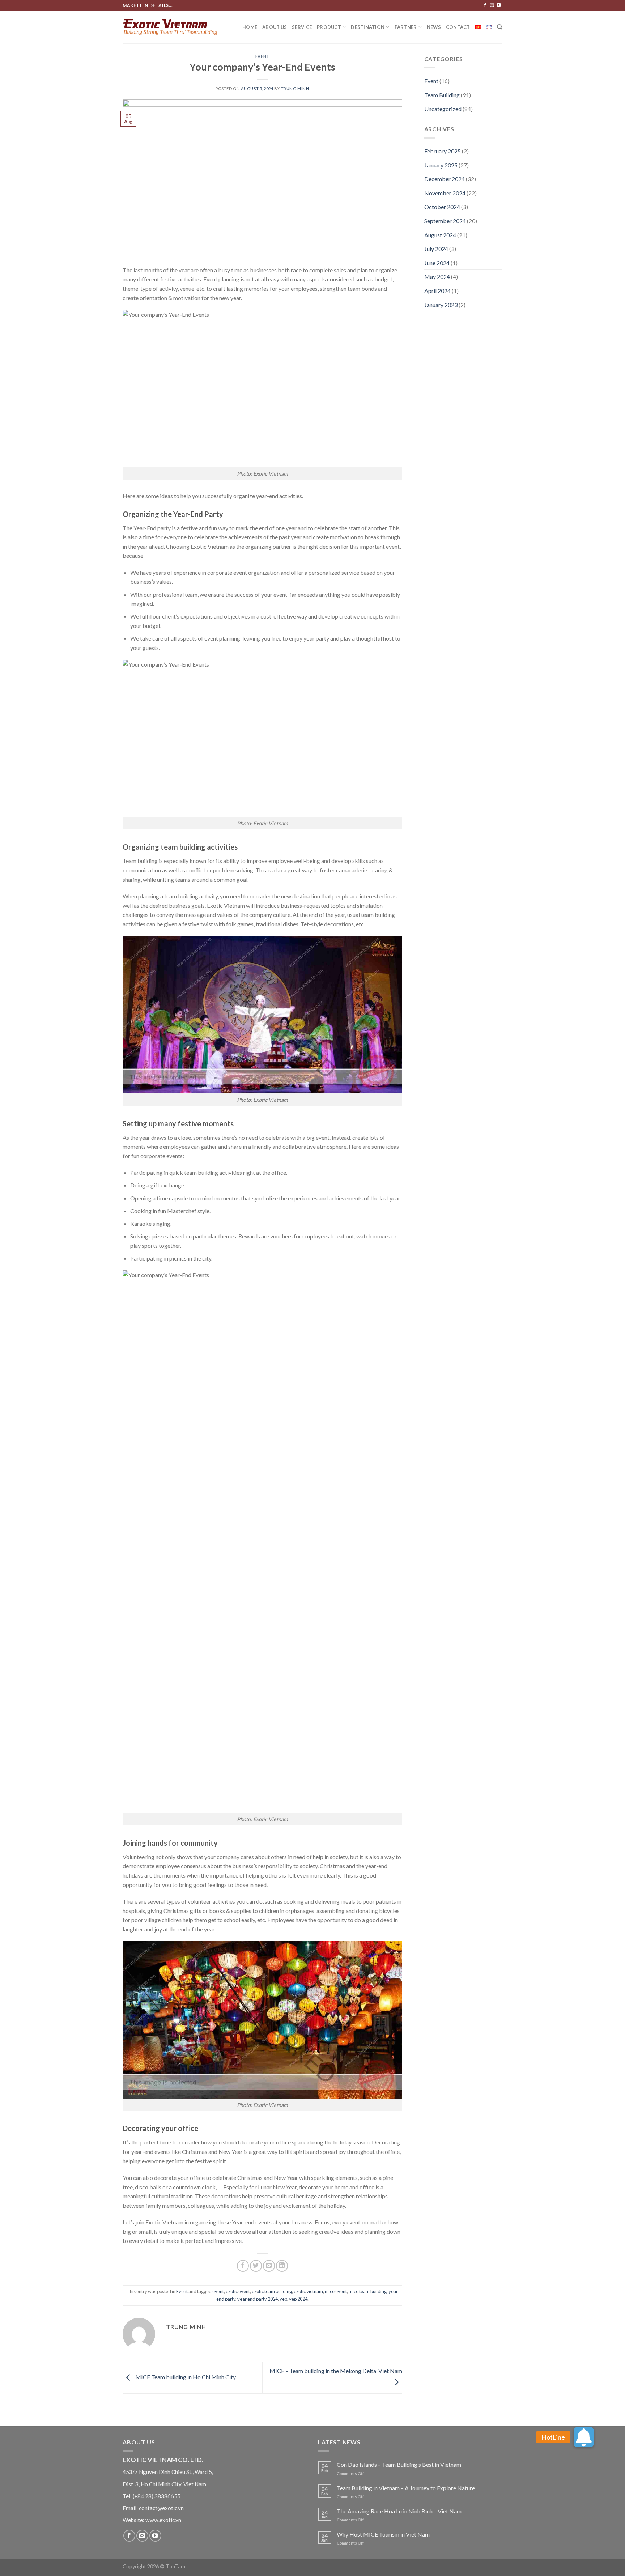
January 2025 (441, 165)
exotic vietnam (308, 2291)
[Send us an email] (492, 5)
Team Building (442, 95)
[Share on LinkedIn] (282, 2266)
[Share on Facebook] (243, 2266)
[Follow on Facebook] (485, 5)
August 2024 (440, 235)
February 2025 (443, 151)
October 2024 (442, 207)
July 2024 (436, 249)
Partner (406, 27)
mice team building (368, 2291)
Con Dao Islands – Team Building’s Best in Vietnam (399, 2464)
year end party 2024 (258, 2299)
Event (262, 56)
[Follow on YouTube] (499, 5)
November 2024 (445, 193)
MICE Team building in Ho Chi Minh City (185, 2377)
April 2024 (437, 291)
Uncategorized (443, 109)
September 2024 (445, 221)
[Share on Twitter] (256, 2266)
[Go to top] (610, 2566)
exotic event (238, 2291)
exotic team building (272, 2291)
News (434, 27)
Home (250, 27)
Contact (458, 27)
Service (302, 27)
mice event (336, 2291)
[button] (584, 2437)
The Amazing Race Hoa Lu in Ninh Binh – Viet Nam (399, 2511)
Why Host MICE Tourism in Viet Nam (383, 2534)
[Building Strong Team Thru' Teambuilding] (170, 27)
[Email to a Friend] (269, 2266)
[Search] (500, 27)
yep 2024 (298, 2299)
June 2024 (437, 263)
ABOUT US (275, 27)
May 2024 (437, 277)
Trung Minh (295, 88)
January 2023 (441, 305)
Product (329, 27)
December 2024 (445, 179)
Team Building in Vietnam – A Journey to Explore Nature (406, 2488)
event (218, 2291)
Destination (368, 27)
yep (283, 2299)
